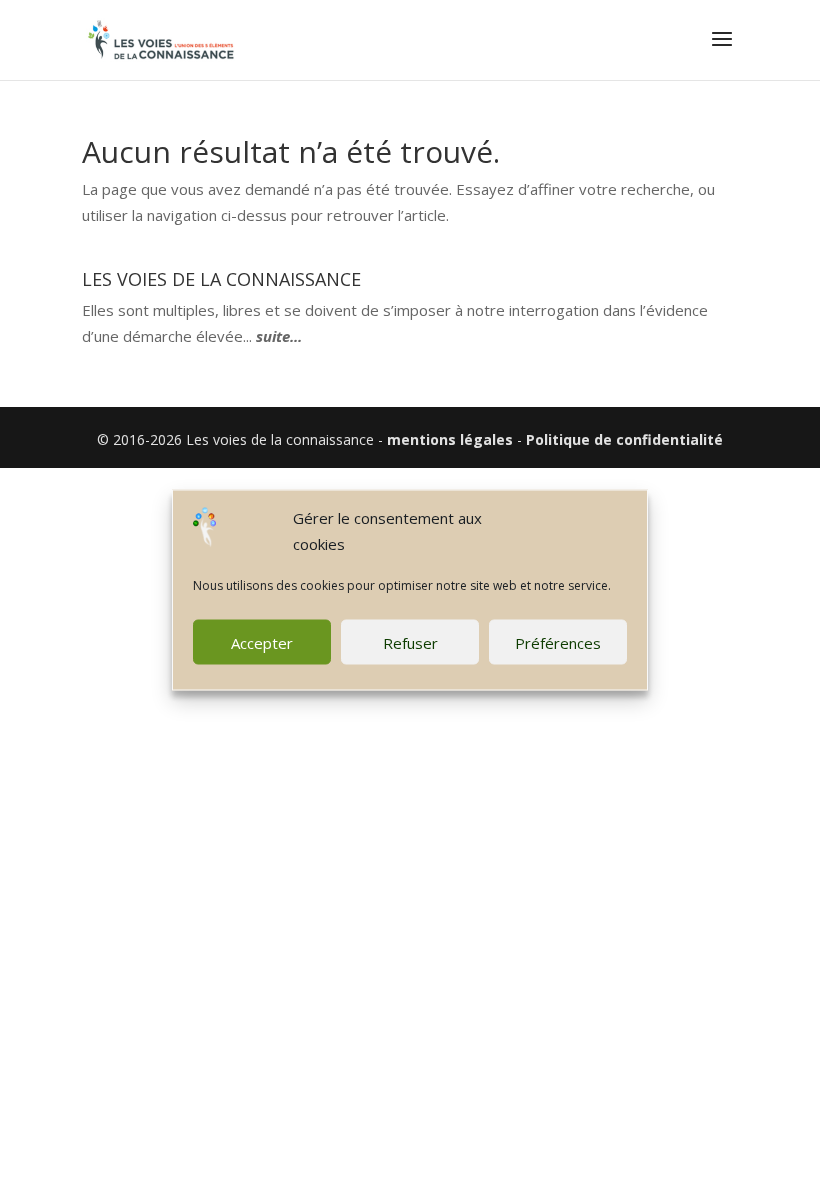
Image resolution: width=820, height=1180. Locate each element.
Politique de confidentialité (624, 439)
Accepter (262, 642)
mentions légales (450, 439)
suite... (279, 336)
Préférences (558, 642)
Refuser (410, 642)
